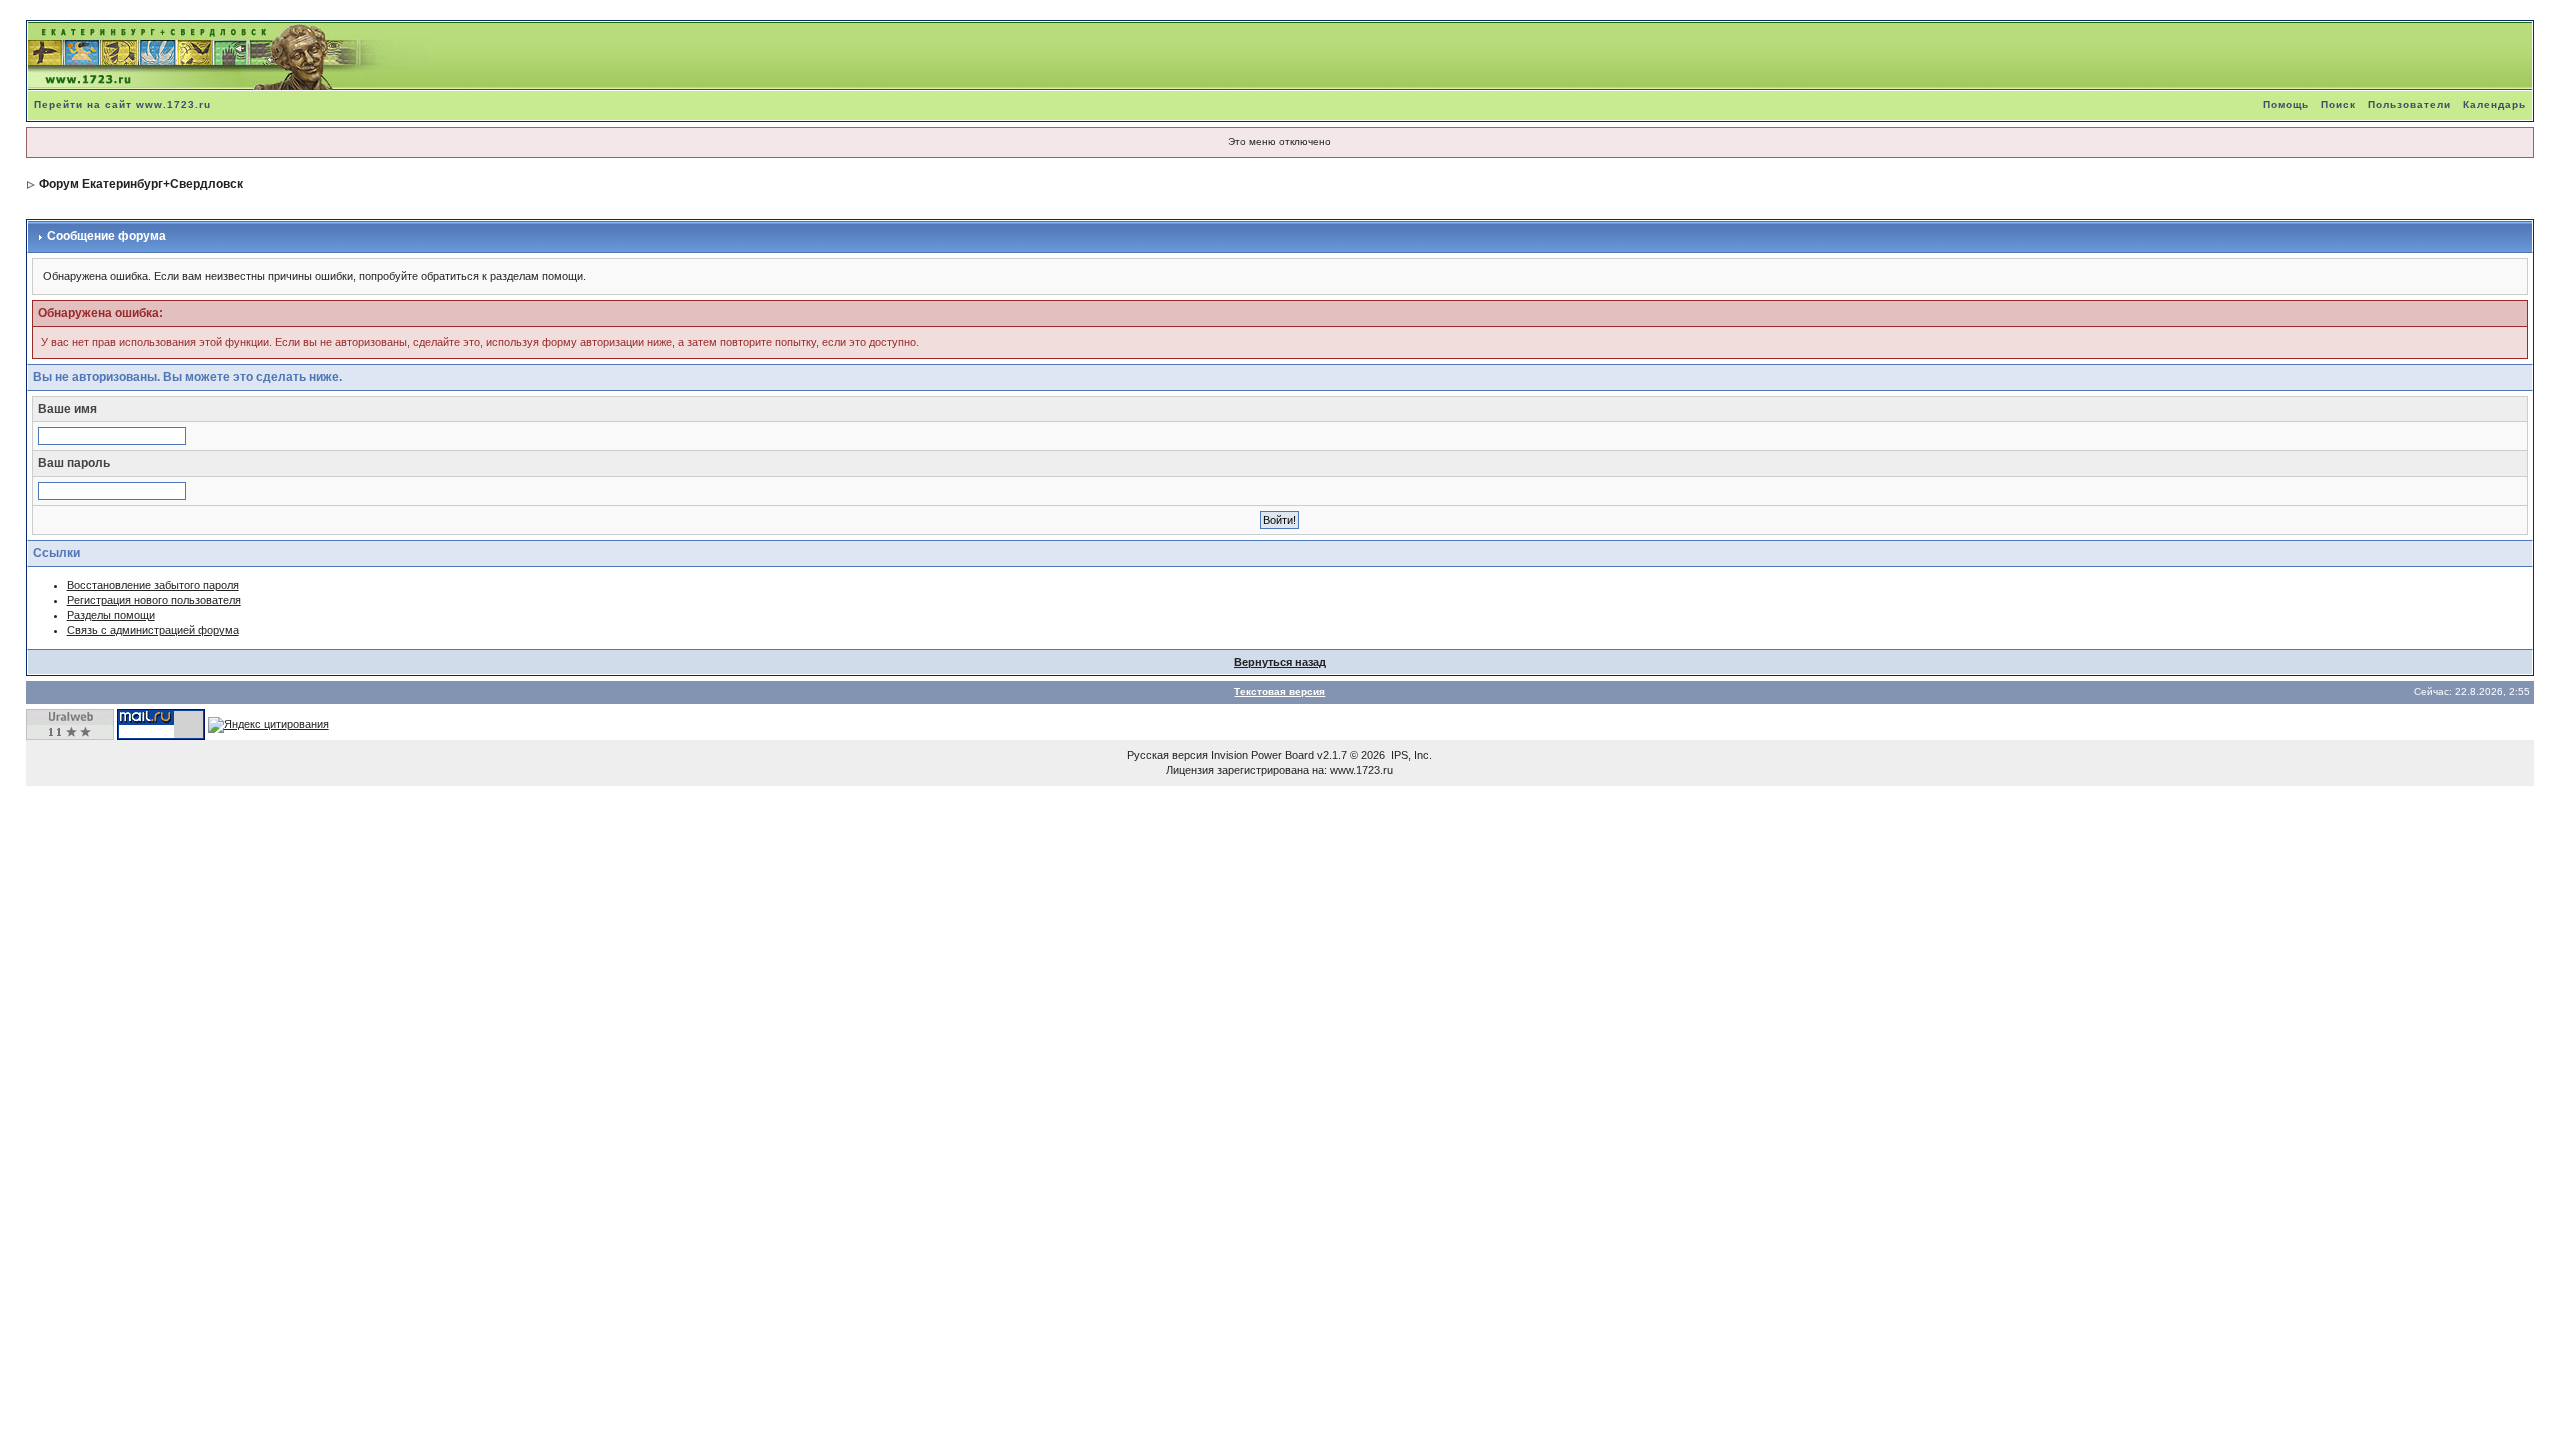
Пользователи (2409, 104)
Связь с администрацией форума (153, 630)
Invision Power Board (1262, 755)
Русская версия (1167, 755)
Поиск (2338, 104)
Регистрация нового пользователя (154, 600)
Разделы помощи (111, 615)
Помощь (2286, 104)
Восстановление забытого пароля (153, 585)
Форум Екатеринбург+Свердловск (141, 184)
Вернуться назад (1280, 662)
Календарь (2494, 104)
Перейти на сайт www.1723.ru (122, 104)
